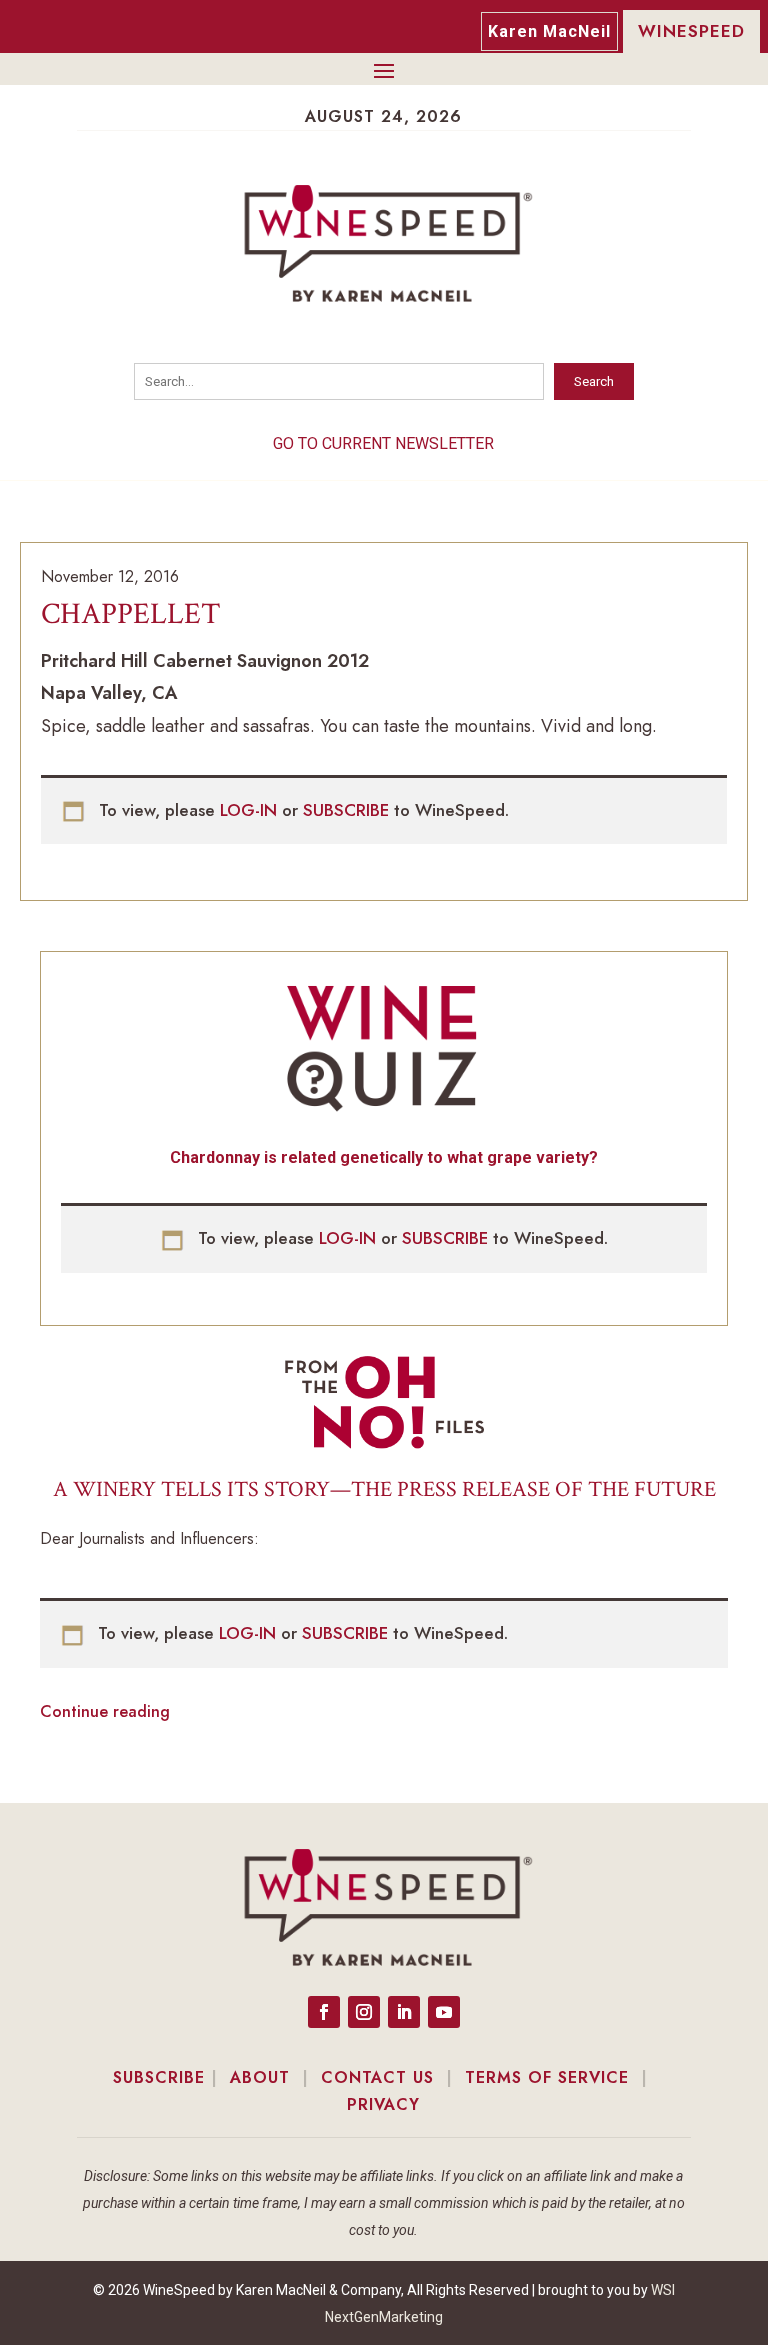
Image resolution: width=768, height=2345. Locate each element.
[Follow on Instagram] (364, 2012)
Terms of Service (547, 2077)
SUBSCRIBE (348, 810)
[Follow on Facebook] (324, 2012)
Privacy (383, 2104)
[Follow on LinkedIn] (404, 2012)
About (260, 2077)
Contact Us (377, 2077)
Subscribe (159, 2077)
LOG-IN (251, 810)
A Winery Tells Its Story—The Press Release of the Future (384, 1489)
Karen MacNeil (549, 31)
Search (594, 381)
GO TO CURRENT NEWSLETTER (383, 443)
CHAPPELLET (131, 614)
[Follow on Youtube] (444, 2012)
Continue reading (105, 1711)
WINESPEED (691, 31)
